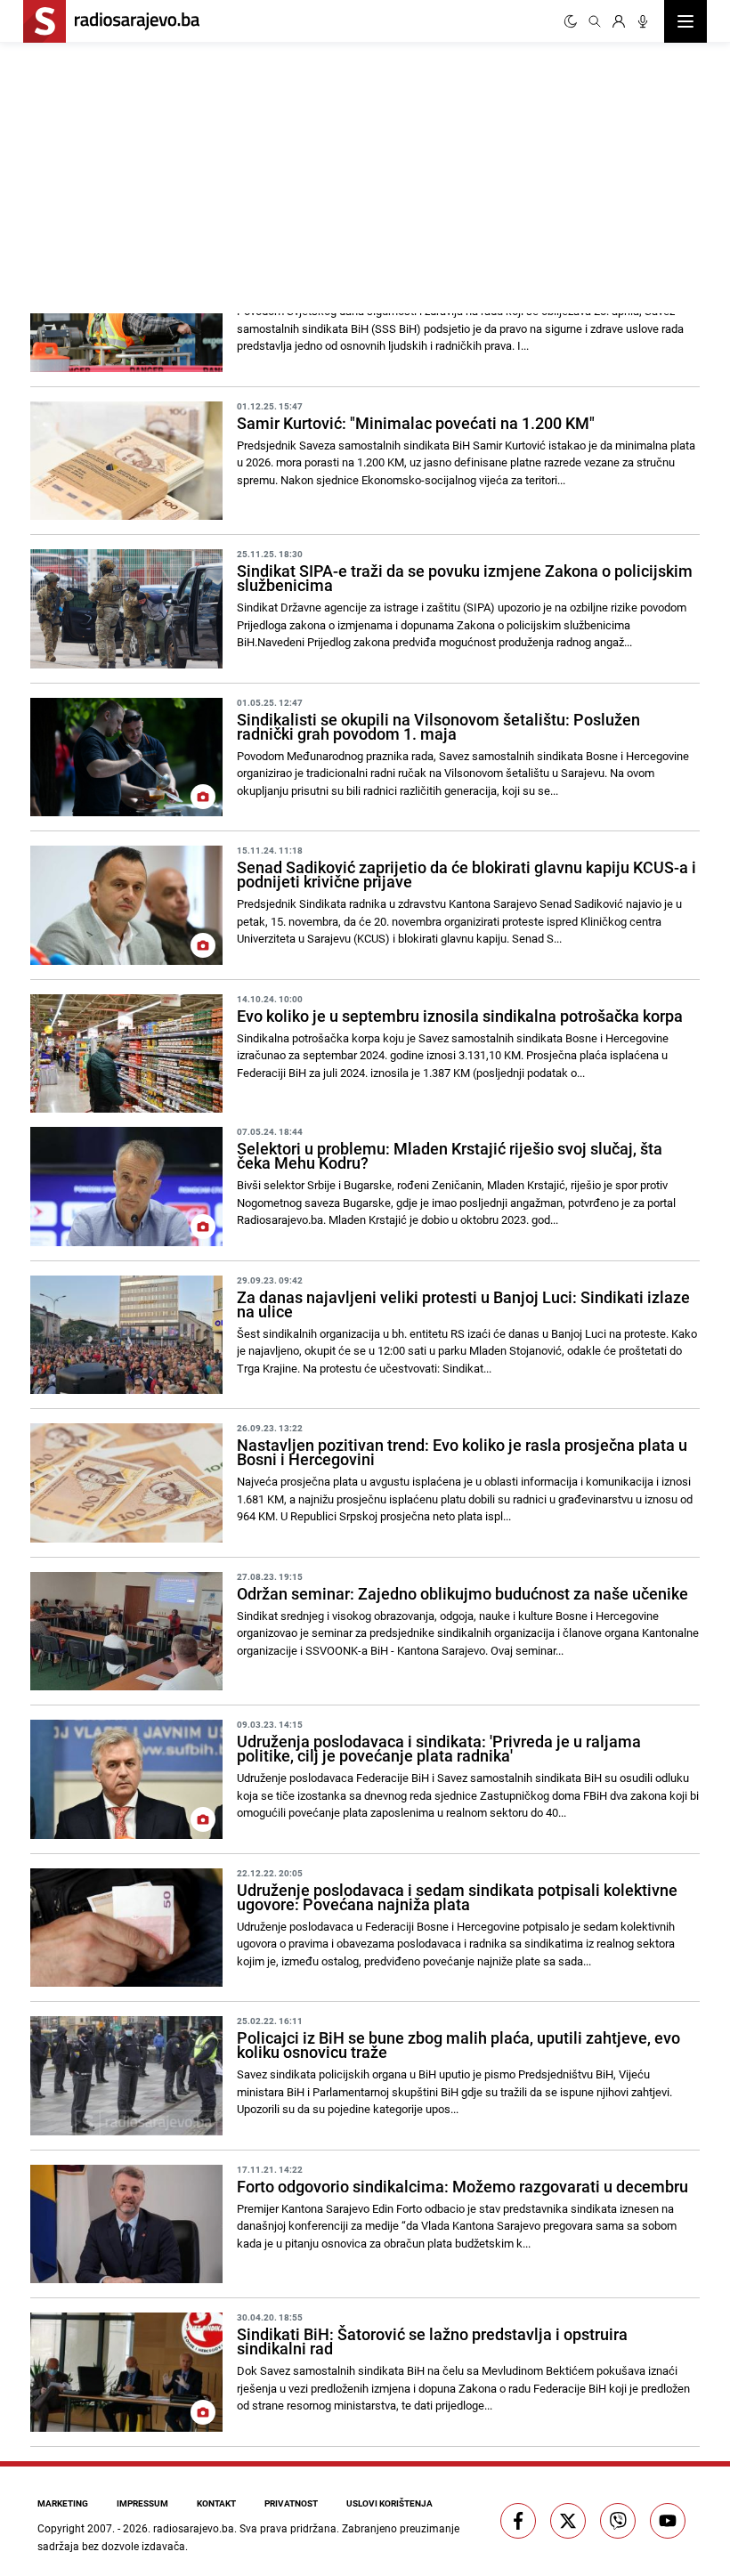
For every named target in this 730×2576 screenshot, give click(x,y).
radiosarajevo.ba (194, 2528)
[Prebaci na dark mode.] (571, 21)
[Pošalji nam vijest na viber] (618, 2521)
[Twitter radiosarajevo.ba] (568, 2521)
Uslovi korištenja (389, 2503)
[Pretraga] (595, 21)
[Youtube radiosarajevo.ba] (668, 2521)
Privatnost (291, 2503)
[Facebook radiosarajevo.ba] (518, 2521)
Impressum (142, 2503)
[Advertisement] (194, 175)
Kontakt (216, 2503)
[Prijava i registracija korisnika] (619, 21)
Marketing (63, 2503)
